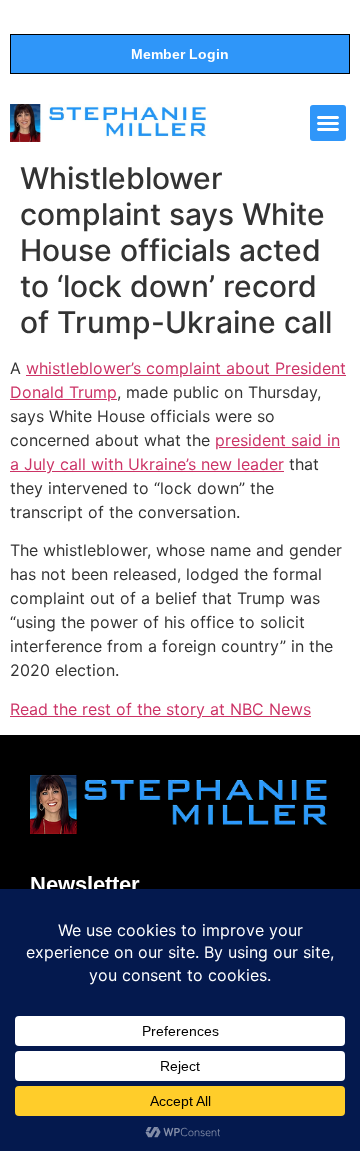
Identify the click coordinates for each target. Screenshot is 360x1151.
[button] (328, 123)
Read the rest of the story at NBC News (160, 709)
